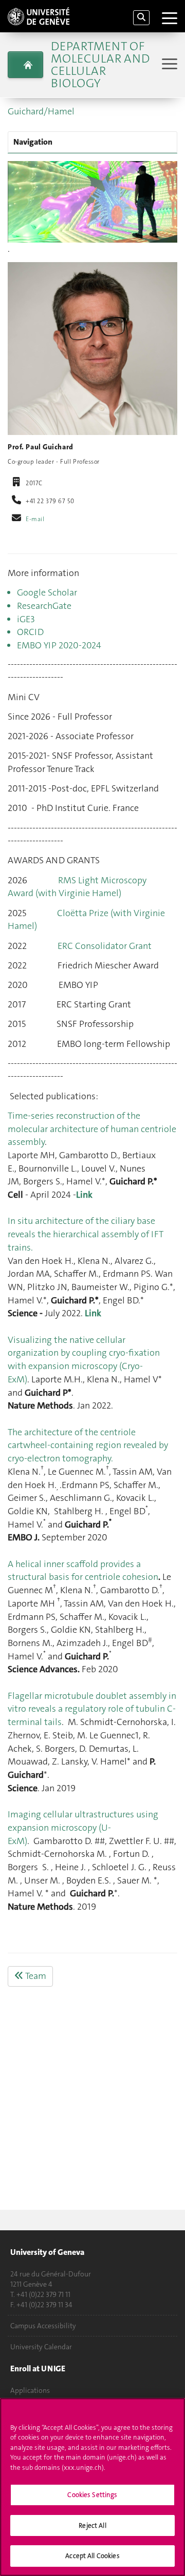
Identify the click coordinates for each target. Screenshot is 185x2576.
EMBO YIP (37, 645)
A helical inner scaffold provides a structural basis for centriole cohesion (83, 1571)
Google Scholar (47, 592)
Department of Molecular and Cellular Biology (100, 65)
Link (84, 1195)
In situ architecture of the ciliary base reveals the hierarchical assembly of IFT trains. (86, 1234)
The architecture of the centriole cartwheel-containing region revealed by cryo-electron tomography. (88, 1445)
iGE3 (26, 619)
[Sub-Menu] (168, 65)
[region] (92, 2487)
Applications (30, 2390)
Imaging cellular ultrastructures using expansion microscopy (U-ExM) (83, 1827)
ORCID (30, 632)
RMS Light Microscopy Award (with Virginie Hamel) (77, 887)
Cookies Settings (92, 2495)
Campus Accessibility (43, 2326)
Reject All (92, 2525)
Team (35, 1976)
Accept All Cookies (92, 2556)
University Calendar (41, 2347)
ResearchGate (44, 606)
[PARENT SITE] (25, 65)
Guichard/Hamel (41, 111)
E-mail (35, 519)
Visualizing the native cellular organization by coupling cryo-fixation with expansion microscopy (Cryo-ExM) (84, 1360)
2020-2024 (79, 645)
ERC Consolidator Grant (105, 946)
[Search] (141, 18)
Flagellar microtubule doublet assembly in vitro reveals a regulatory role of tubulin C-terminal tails (92, 1709)
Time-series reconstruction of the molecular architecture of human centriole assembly (92, 1129)
